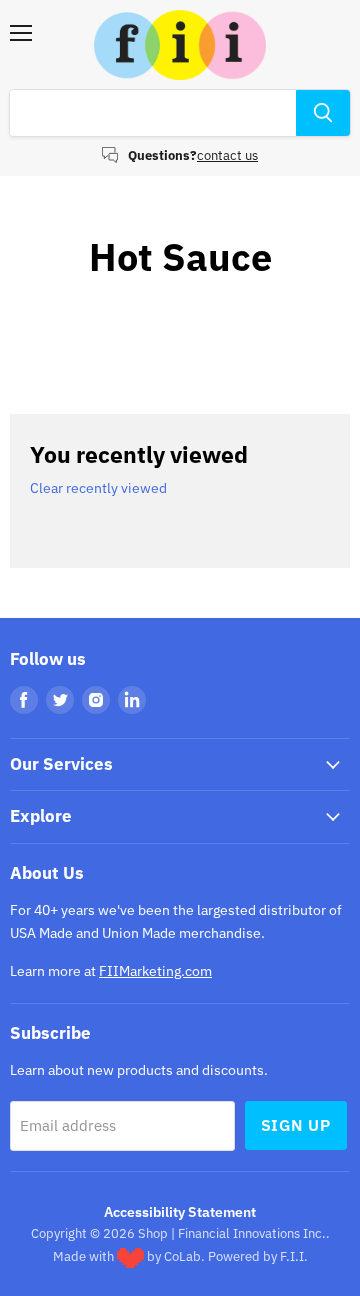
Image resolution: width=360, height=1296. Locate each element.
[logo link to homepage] (180, 45)
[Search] (323, 113)
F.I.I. (294, 1256)
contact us (227, 155)
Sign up (296, 1125)
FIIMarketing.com (155, 971)
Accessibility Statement (180, 1212)
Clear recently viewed (98, 488)
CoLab (182, 1256)
